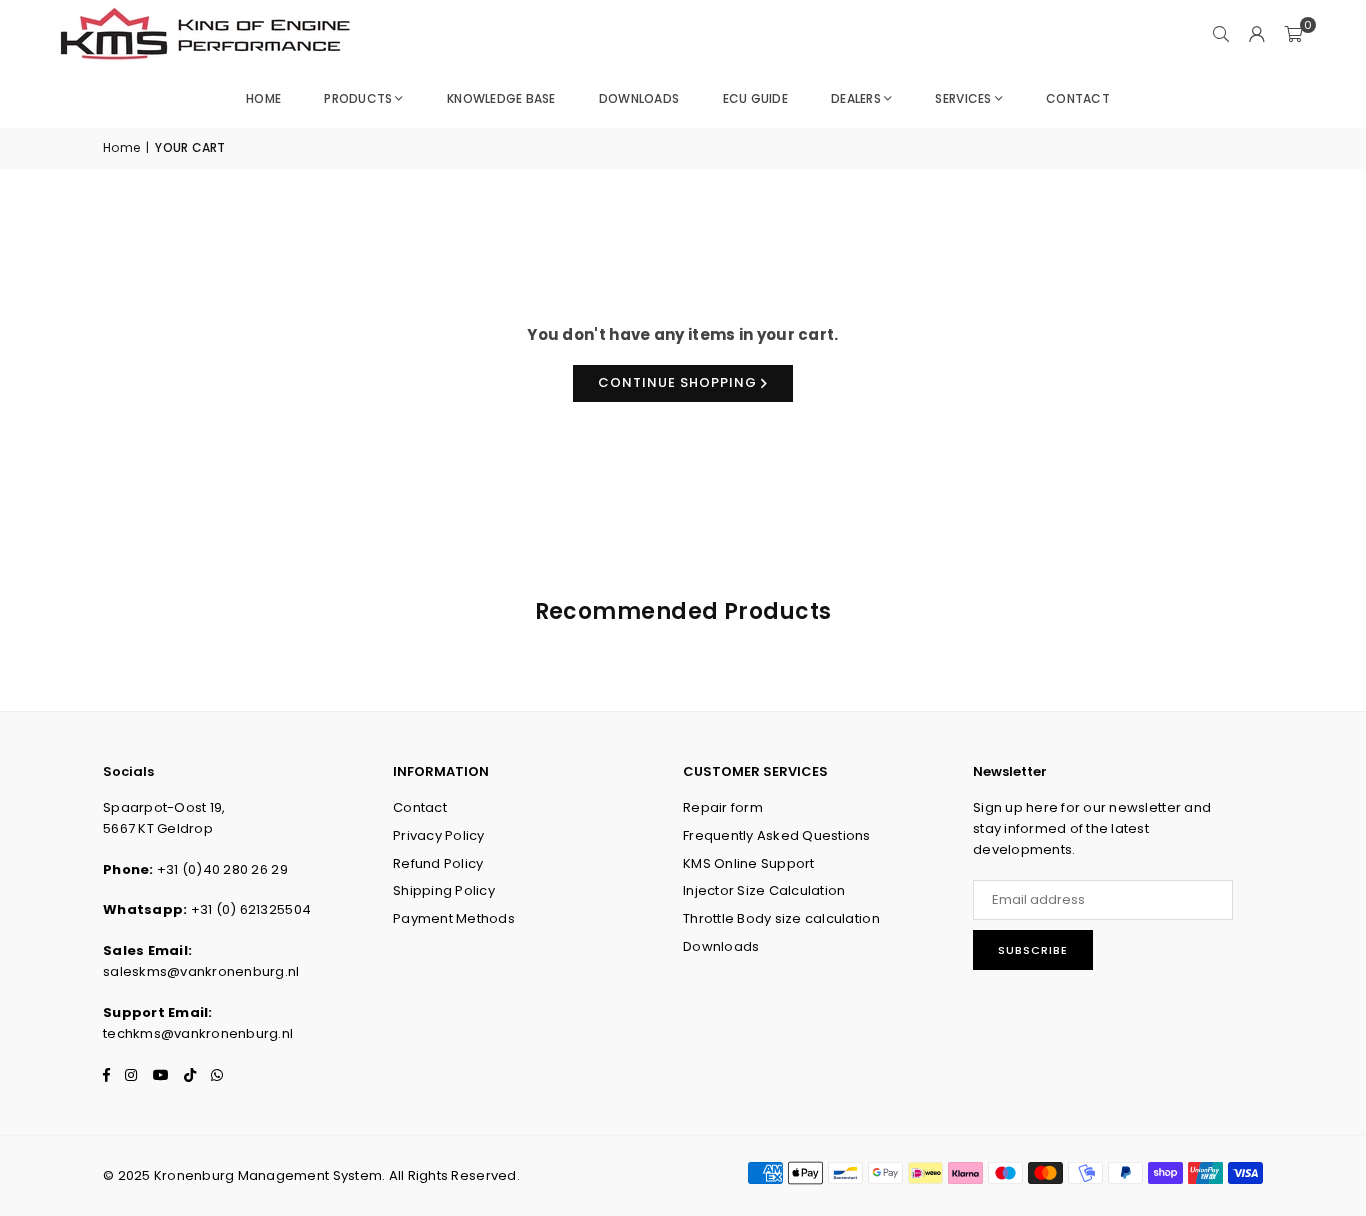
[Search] (1221, 35)
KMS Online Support (749, 863)
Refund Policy (438, 863)
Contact (1078, 98)
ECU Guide (755, 98)
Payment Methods (454, 918)
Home (263, 98)
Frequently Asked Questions (777, 835)
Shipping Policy (444, 890)
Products (358, 98)
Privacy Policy (439, 835)
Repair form (723, 807)
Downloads (639, 98)
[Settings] (1257, 35)
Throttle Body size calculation (781, 918)
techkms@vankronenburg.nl (198, 1033)
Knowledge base (501, 98)
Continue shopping (679, 382)
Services (963, 98)
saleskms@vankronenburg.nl (201, 971)
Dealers (856, 98)
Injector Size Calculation (764, 890)
